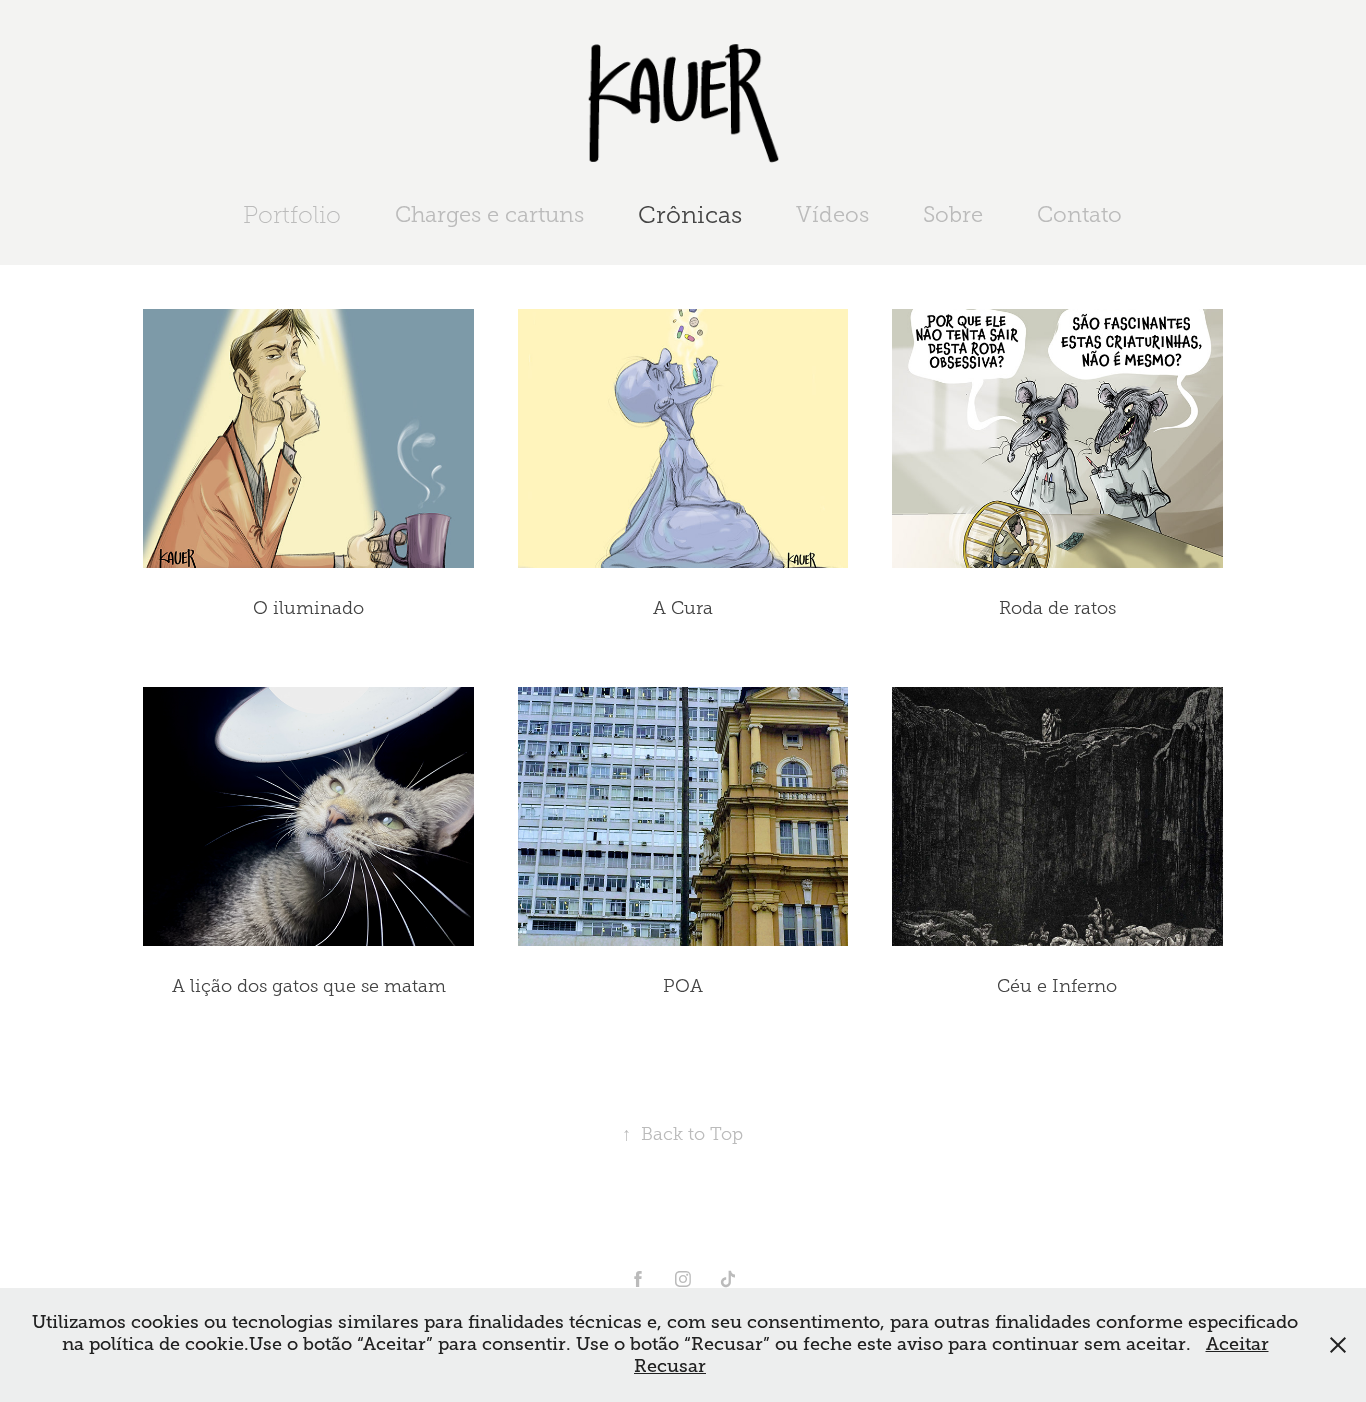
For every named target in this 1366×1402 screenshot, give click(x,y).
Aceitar (1237, 1344)
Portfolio (292, 215)
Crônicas (690, 215)
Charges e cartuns (489, 214)
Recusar (670, 1366)
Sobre (953, 214)
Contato (1079, 214)
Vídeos (832, 214)
